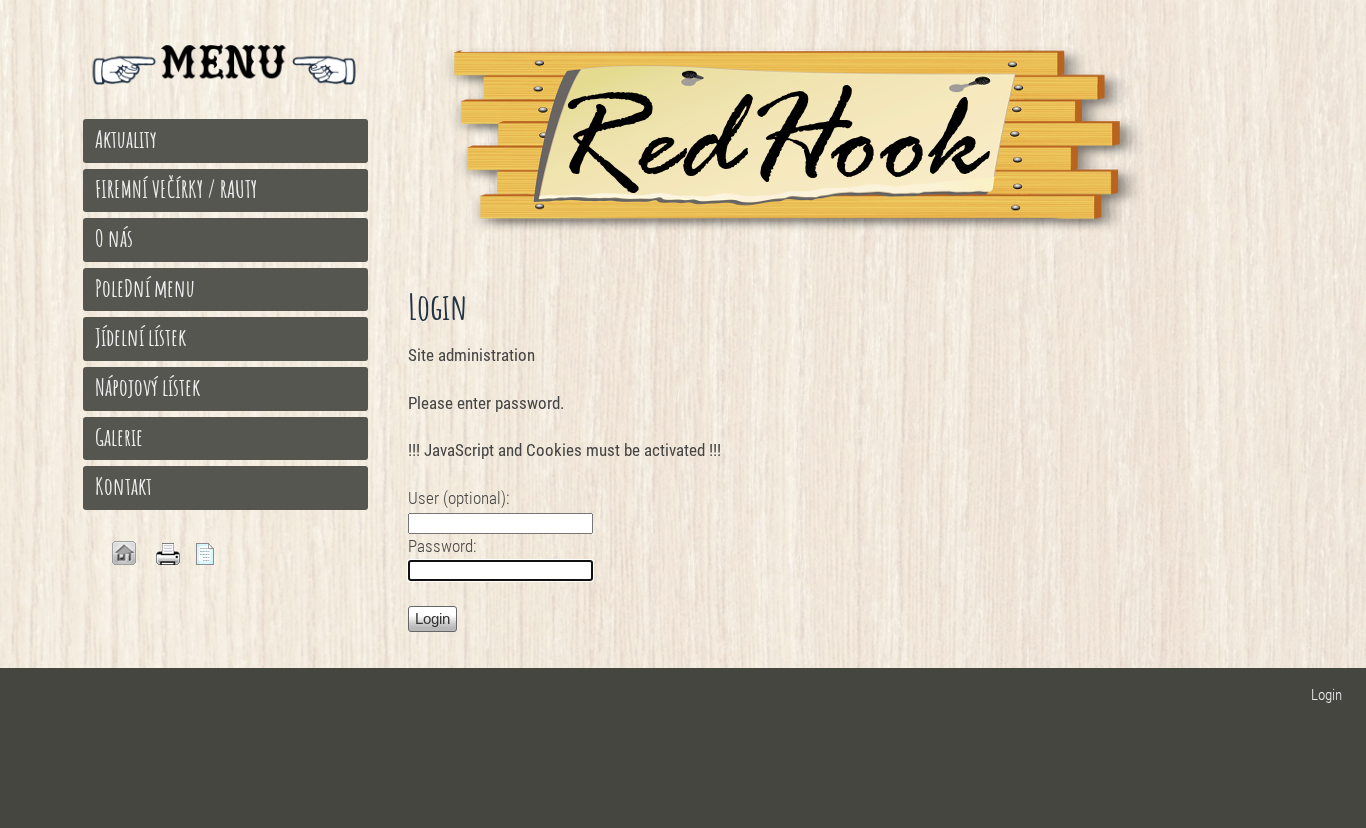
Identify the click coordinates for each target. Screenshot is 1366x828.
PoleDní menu (145, 288)
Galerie (119, 437)
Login (1326, 695)
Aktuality (126, 139)
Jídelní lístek (140, 337)
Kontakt (123, 486)
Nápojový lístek (147, 387)
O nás (114, 238)
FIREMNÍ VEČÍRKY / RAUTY (176, 189)
